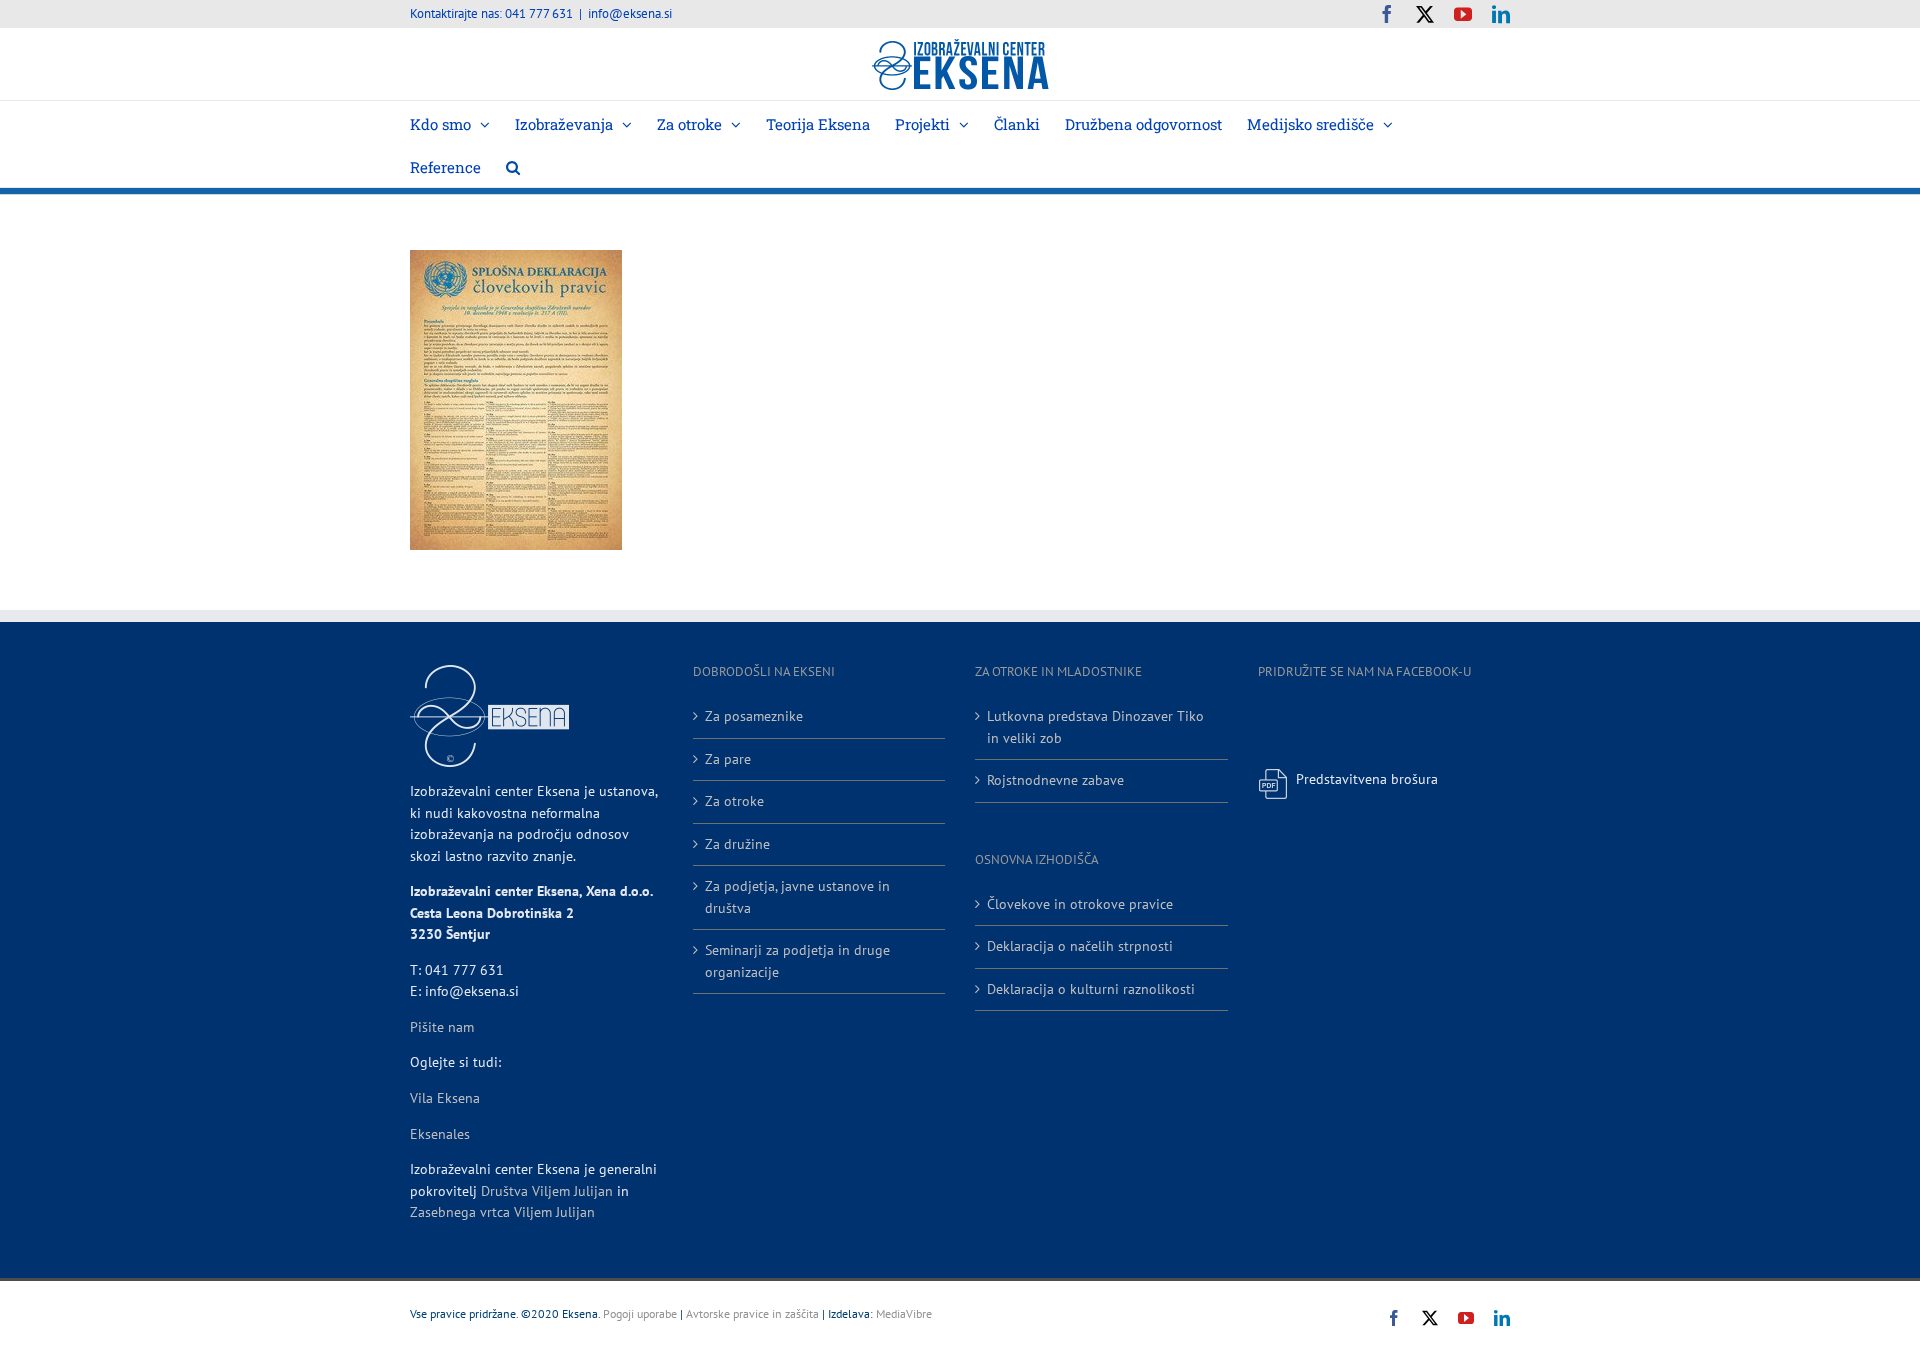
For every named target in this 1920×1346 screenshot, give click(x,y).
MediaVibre (904, 1313)
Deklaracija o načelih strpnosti (1080, 946)
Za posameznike (754, 716)
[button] (513, 165)
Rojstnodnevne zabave (1055, 780)
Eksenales (440, 1134)
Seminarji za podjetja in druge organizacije (797, 961)
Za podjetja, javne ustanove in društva (797, 897)
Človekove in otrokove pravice (1080, 904)
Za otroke (734, 801)
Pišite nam (442, 1027)
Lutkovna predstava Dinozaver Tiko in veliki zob (1095, 727)
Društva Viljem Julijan (547, 1191)
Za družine (737, 844)
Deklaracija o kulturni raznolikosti (1091, 989)
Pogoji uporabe (640, 1313)
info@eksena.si (630, 13)
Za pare (728, 759)
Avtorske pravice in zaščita (752, 1313)
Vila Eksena (445, 1098)
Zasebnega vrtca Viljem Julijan (502, 1212)
